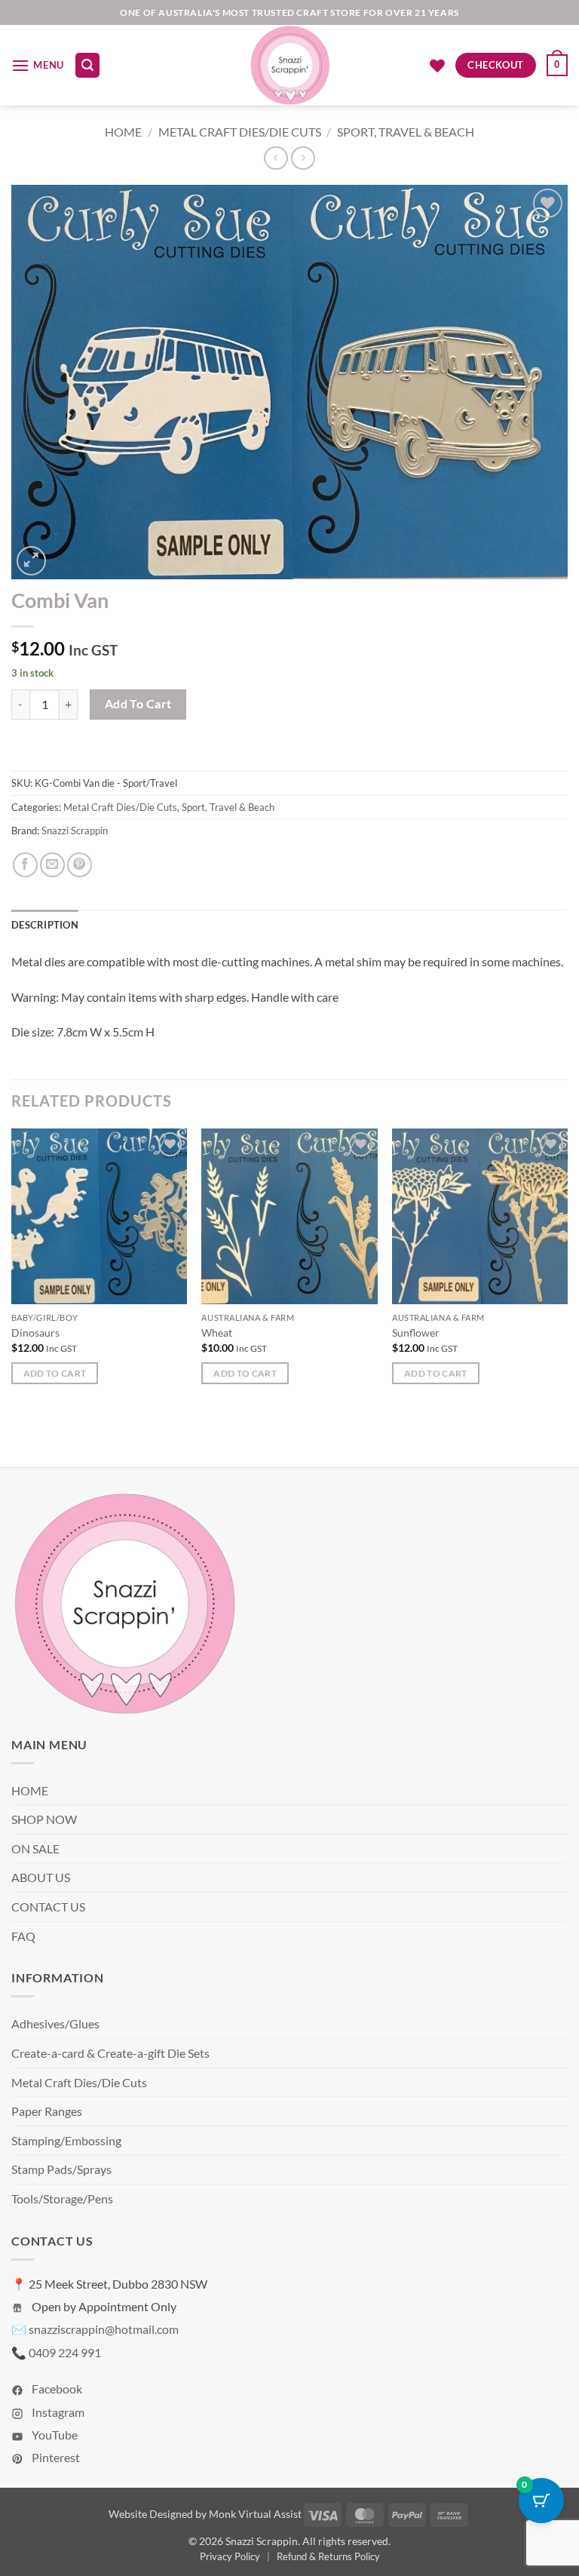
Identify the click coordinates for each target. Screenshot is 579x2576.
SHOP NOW (44, 1819)
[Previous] (12, 1270)
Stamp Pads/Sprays (61, 2169)
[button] (38, 65)
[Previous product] (303, 158)
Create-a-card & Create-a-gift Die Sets (110, 2053)
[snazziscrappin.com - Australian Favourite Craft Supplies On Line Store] (290, 65)
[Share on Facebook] (25, 865)
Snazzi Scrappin (75, 831)
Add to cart (138, 704)
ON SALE (35, 1848)
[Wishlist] (437, 66)
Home (123, 132)
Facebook (56, 2389)
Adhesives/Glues (55, 2023)
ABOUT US (41, 1877)
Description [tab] (45, 925)
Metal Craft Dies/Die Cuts (240, 132)
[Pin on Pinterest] (80, 865)
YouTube (54, 2435)
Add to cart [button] (55, 1373)
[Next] (567, 1270)
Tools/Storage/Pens (62, 2198)
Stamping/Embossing (66, 2140)
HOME (30, 1790)
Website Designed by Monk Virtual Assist (205, 2514)
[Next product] (276, 158)
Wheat (217, 1333)
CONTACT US (48, 1907)
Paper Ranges (47, 2111)
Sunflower (416, 1333)
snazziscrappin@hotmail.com (104, 2329)
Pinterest (55, 2457)
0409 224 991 (65, 2352)
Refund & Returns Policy (328, 2556)
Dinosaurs (35, 1333)
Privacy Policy (230, 2556)
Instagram (57, 2412)
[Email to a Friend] (52, 865)
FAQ (23, 1936)
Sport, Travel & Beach (406, 132)
